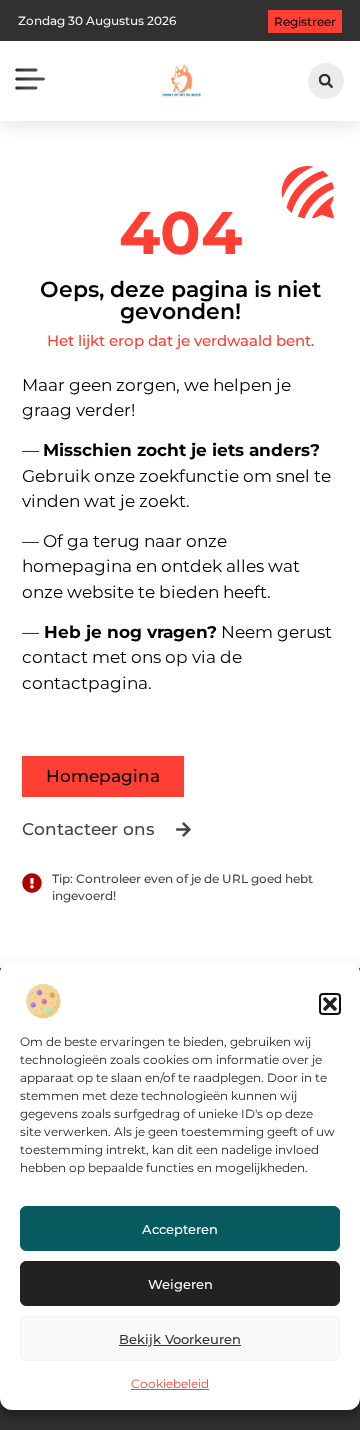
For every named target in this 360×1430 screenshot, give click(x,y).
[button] (330, 1004)
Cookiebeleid (170, 1383)
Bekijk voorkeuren (180, 1339)
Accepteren (180, 1229)
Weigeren (180, 1284)
